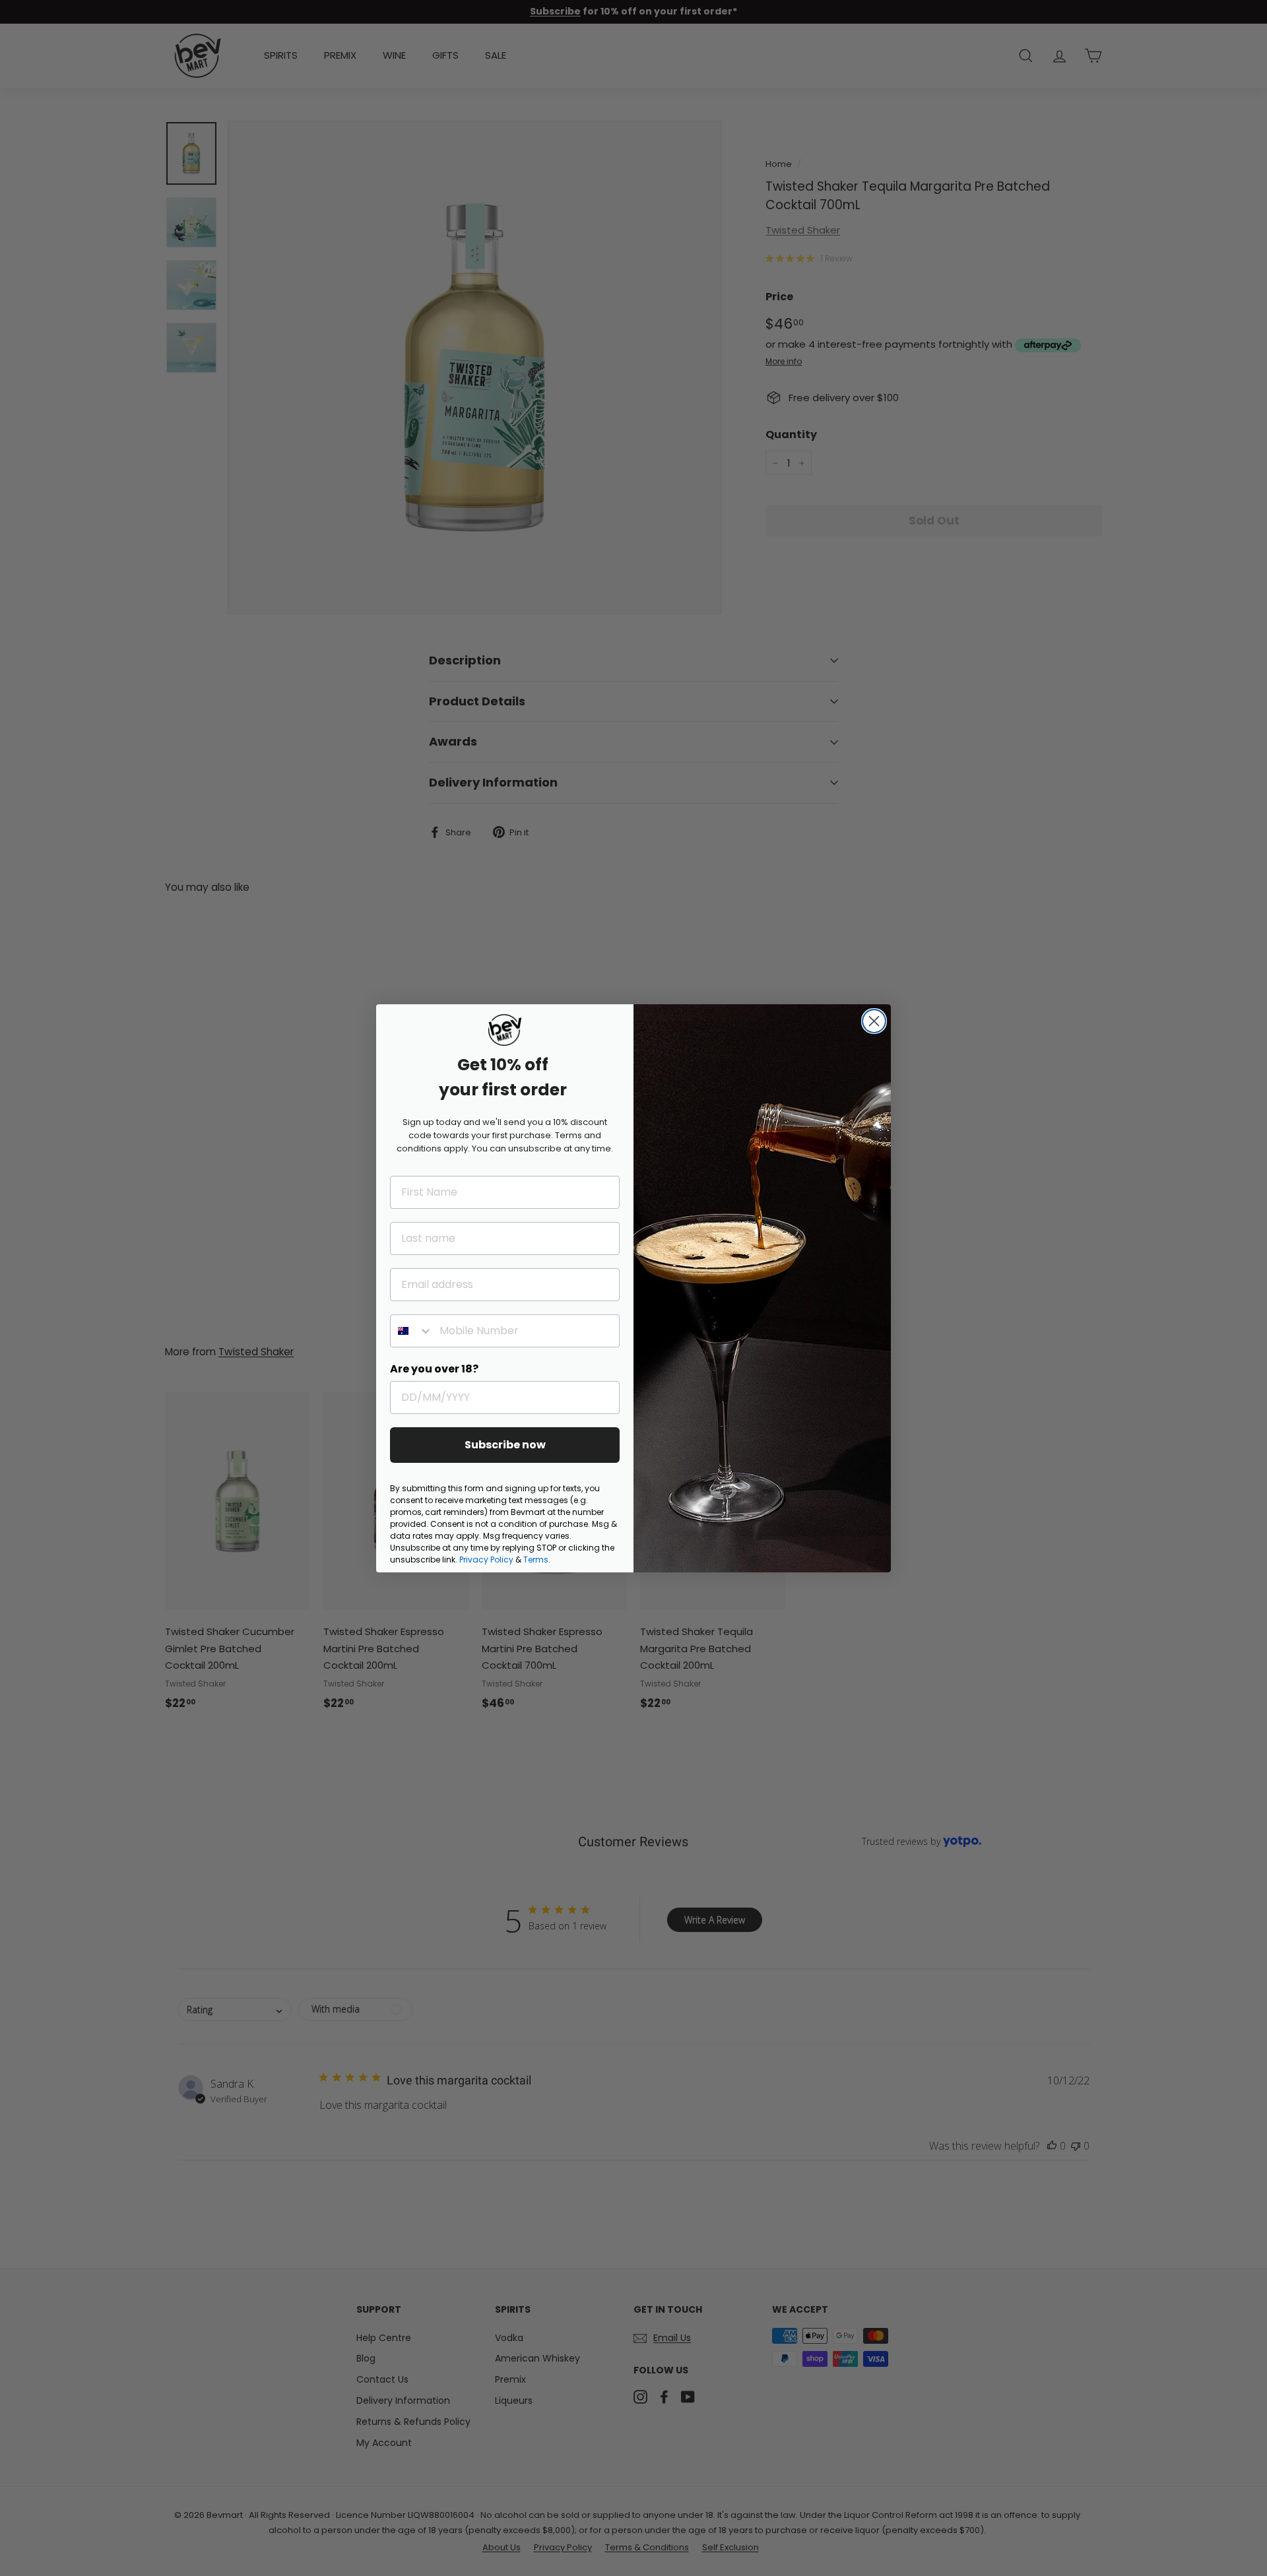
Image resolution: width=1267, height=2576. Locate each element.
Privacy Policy (486, 1560)
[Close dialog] (874, 1021)
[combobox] (412, 1331)
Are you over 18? (434, 1369)
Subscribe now (505, 1445)
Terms (536, 1560)
